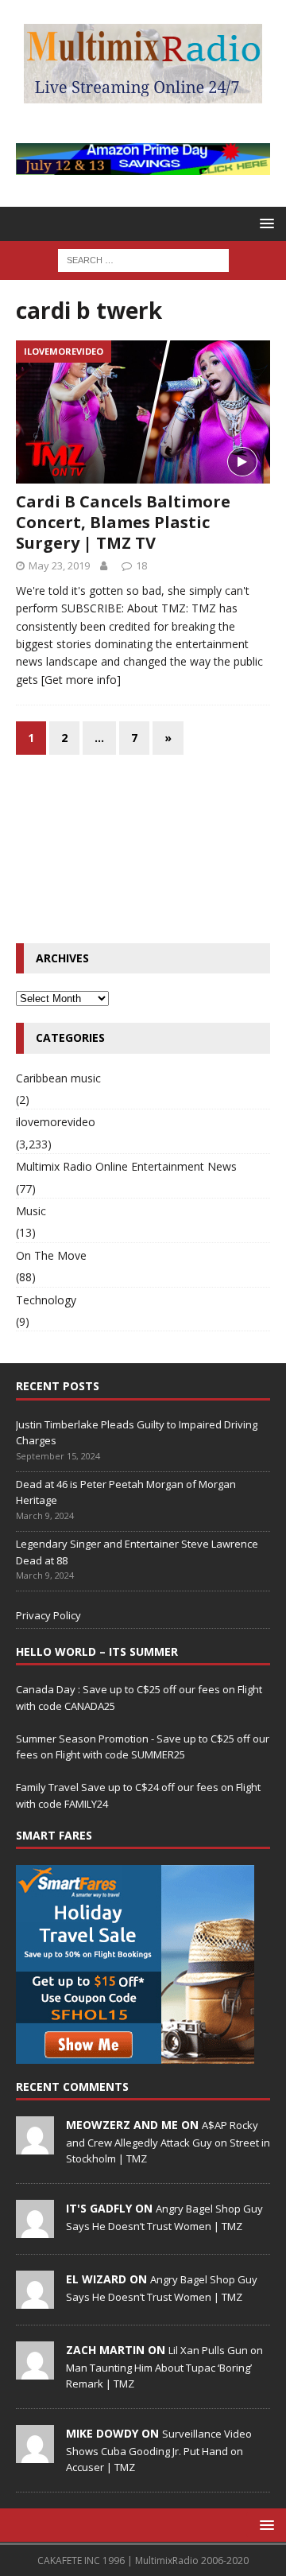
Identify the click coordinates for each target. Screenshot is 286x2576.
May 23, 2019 (59, 565)
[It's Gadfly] (35, 2229)
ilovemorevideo (56, 1122)
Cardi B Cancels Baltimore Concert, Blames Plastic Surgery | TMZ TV (123, 522)
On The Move (51, 1255)
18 (141, 565)
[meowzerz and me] (35, 2146)
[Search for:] (143, 259)
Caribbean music (58, 1078)
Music (31, 1211)
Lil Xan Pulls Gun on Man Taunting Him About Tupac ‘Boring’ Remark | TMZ (164, 2367)
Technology (46, 1300)
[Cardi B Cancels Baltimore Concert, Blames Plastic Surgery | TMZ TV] (143, 412)
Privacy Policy (48, 1615)
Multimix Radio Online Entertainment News (126, 1166)
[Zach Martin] (35, 2371)
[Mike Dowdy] (35, 2454)
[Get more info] (81, 680)
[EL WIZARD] (35, 2300)
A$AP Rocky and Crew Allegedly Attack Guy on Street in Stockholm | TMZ (168, 2142)
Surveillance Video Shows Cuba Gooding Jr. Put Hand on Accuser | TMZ (159, 2450)
